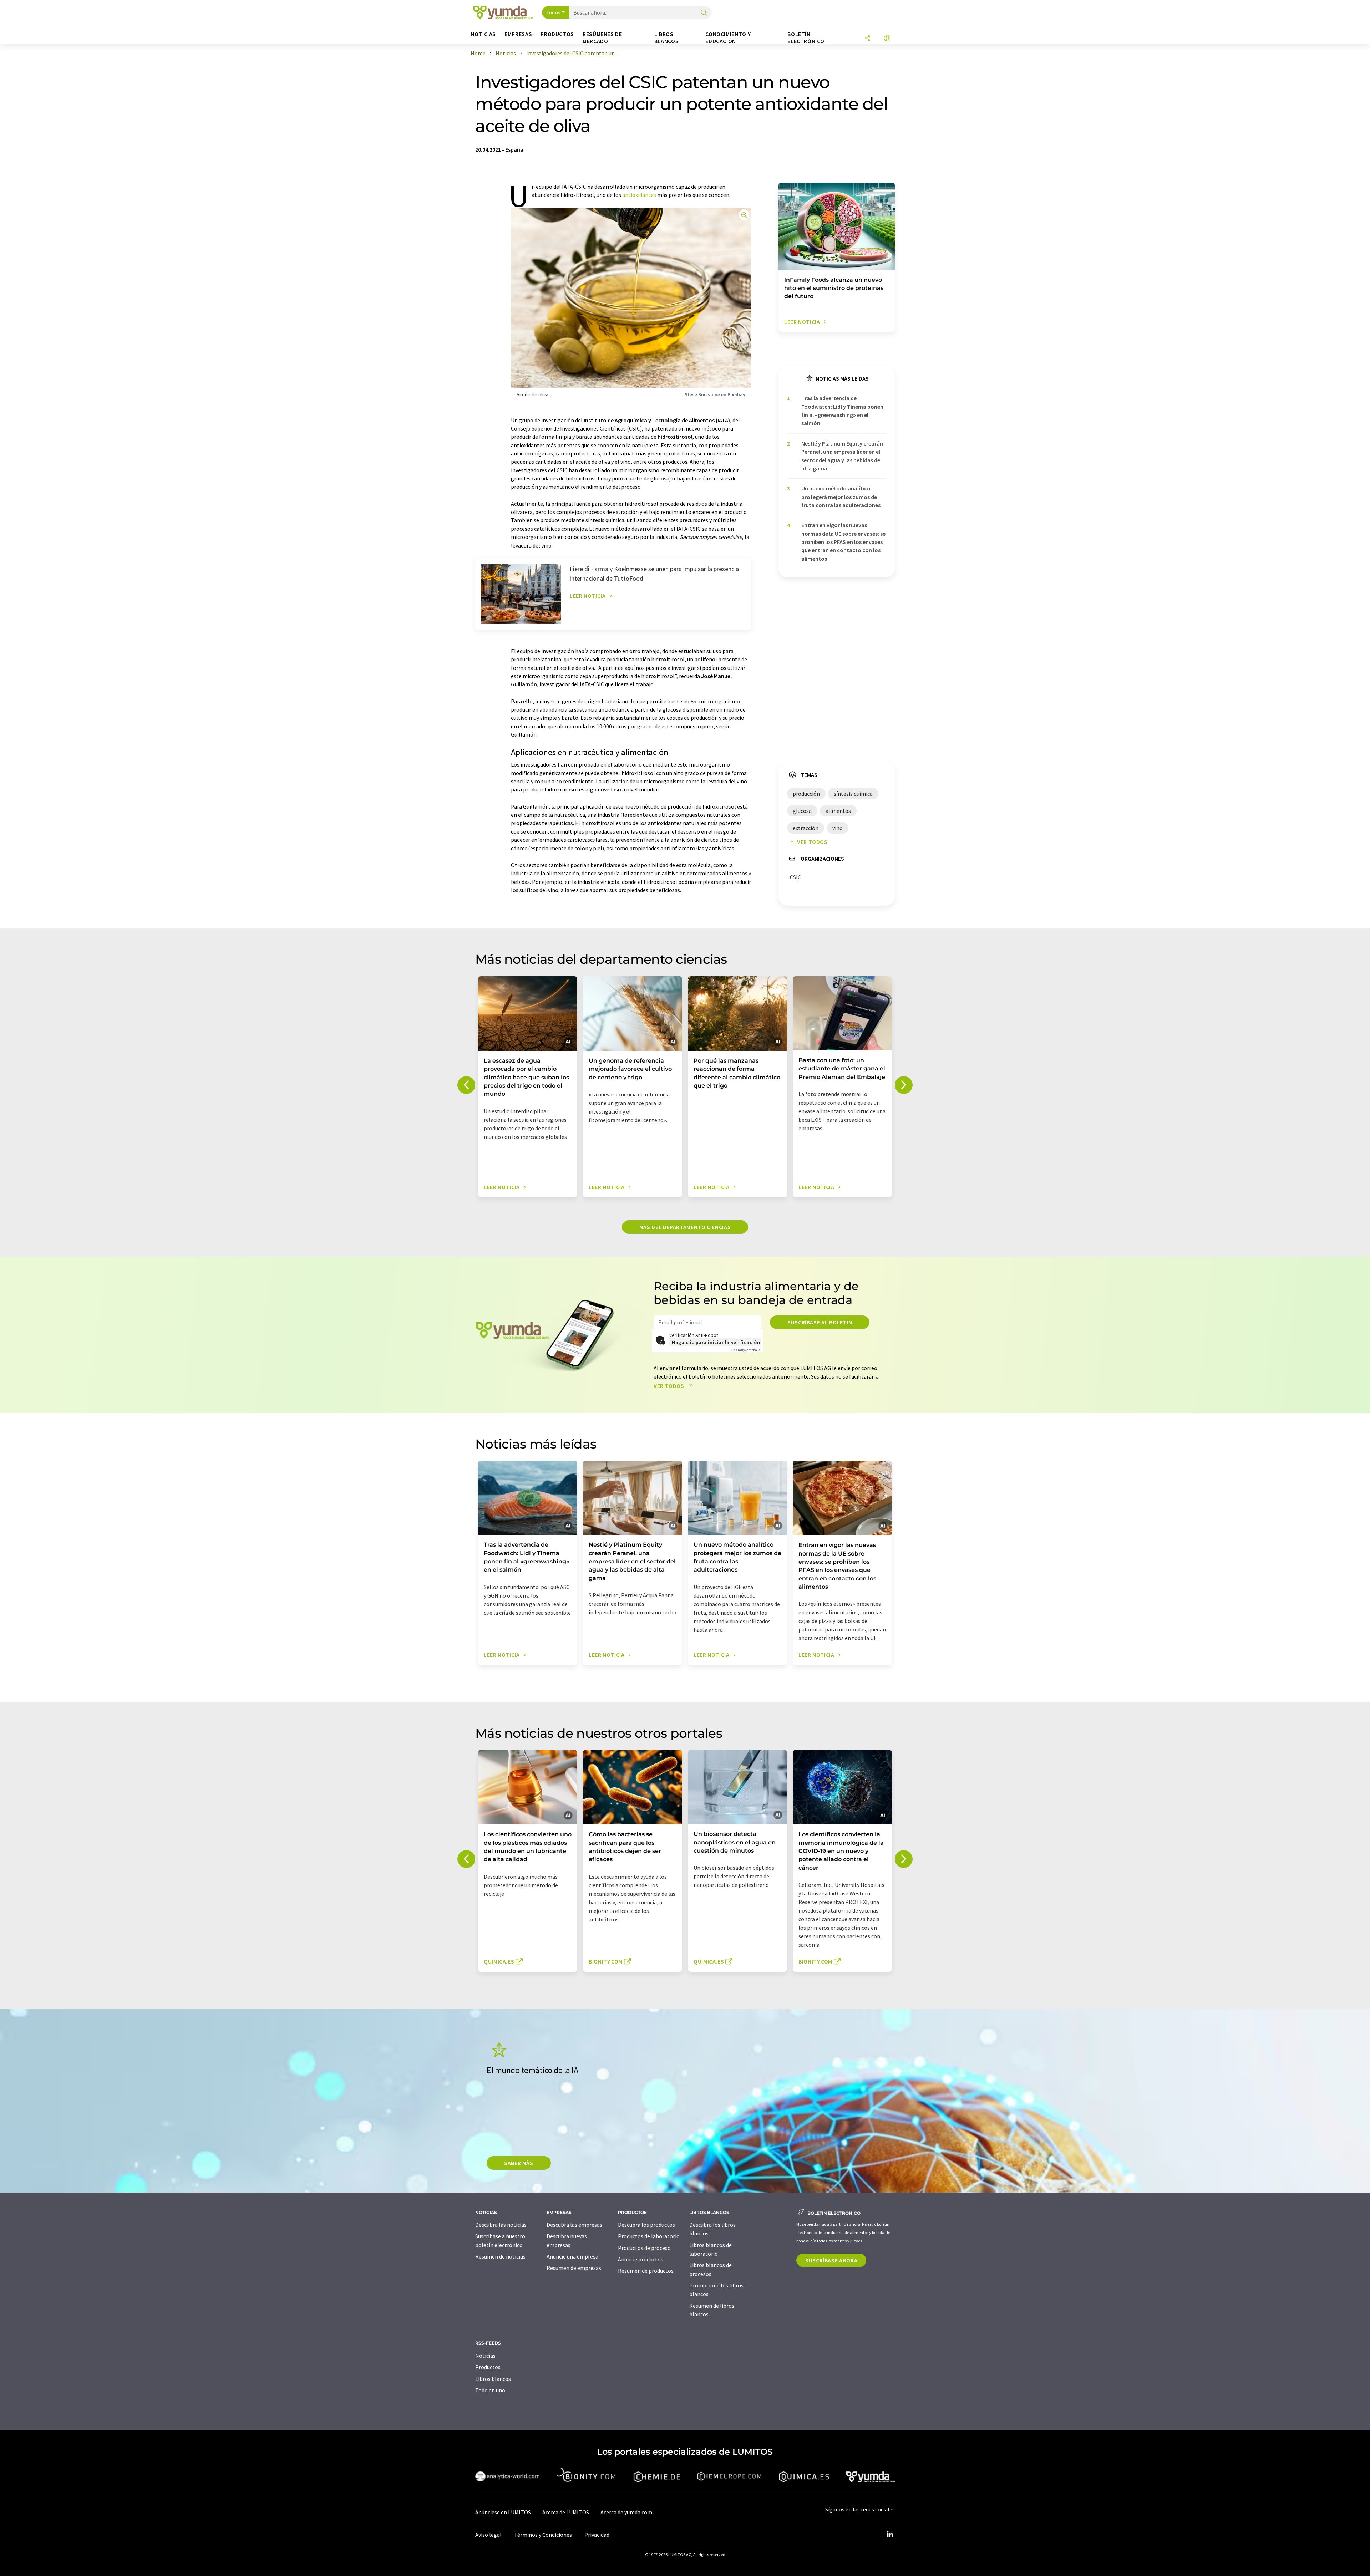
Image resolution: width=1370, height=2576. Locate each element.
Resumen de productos (646, 2271)
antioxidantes (639, 195)
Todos (554, 12)
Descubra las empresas (574, 2225)
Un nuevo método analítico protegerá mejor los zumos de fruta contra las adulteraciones (841, 497)
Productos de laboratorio (649, 2236)
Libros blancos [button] (666, 38)
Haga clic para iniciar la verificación (716, 1342)
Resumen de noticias (500, 2256)
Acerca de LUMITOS (566, 2512)
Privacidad (597, 2535)
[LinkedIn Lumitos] (890, 2535)
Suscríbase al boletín (820, 1322)
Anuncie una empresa (572, 2256)
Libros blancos (493, 2379)
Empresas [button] (518, 34)
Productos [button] (557, 34)
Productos (488, 2367)
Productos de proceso (644, 2248)
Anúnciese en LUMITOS (503, 2512)
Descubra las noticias (501, 2225)
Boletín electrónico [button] (806, 38)
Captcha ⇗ (746, 1350)
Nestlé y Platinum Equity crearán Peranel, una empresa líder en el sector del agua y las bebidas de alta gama (842, 456)
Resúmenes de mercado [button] (602, 38)
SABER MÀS (519, 2163)
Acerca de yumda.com (626, 2512)
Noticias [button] (483, 34)
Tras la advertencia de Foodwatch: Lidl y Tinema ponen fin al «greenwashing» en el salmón (842, 411)
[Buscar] (704, 13)
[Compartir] (868, 39)
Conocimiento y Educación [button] (728, 38)
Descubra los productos (646, 2225)
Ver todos (812, 842)
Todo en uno (490, 2390)
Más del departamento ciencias (685, 1227)
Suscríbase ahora (831, 2260)
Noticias (485, 2356)
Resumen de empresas (574, 2268)
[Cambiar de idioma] (887, 39)
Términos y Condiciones (543, 2535)
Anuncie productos (641, 2259)
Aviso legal (488, 2535)
